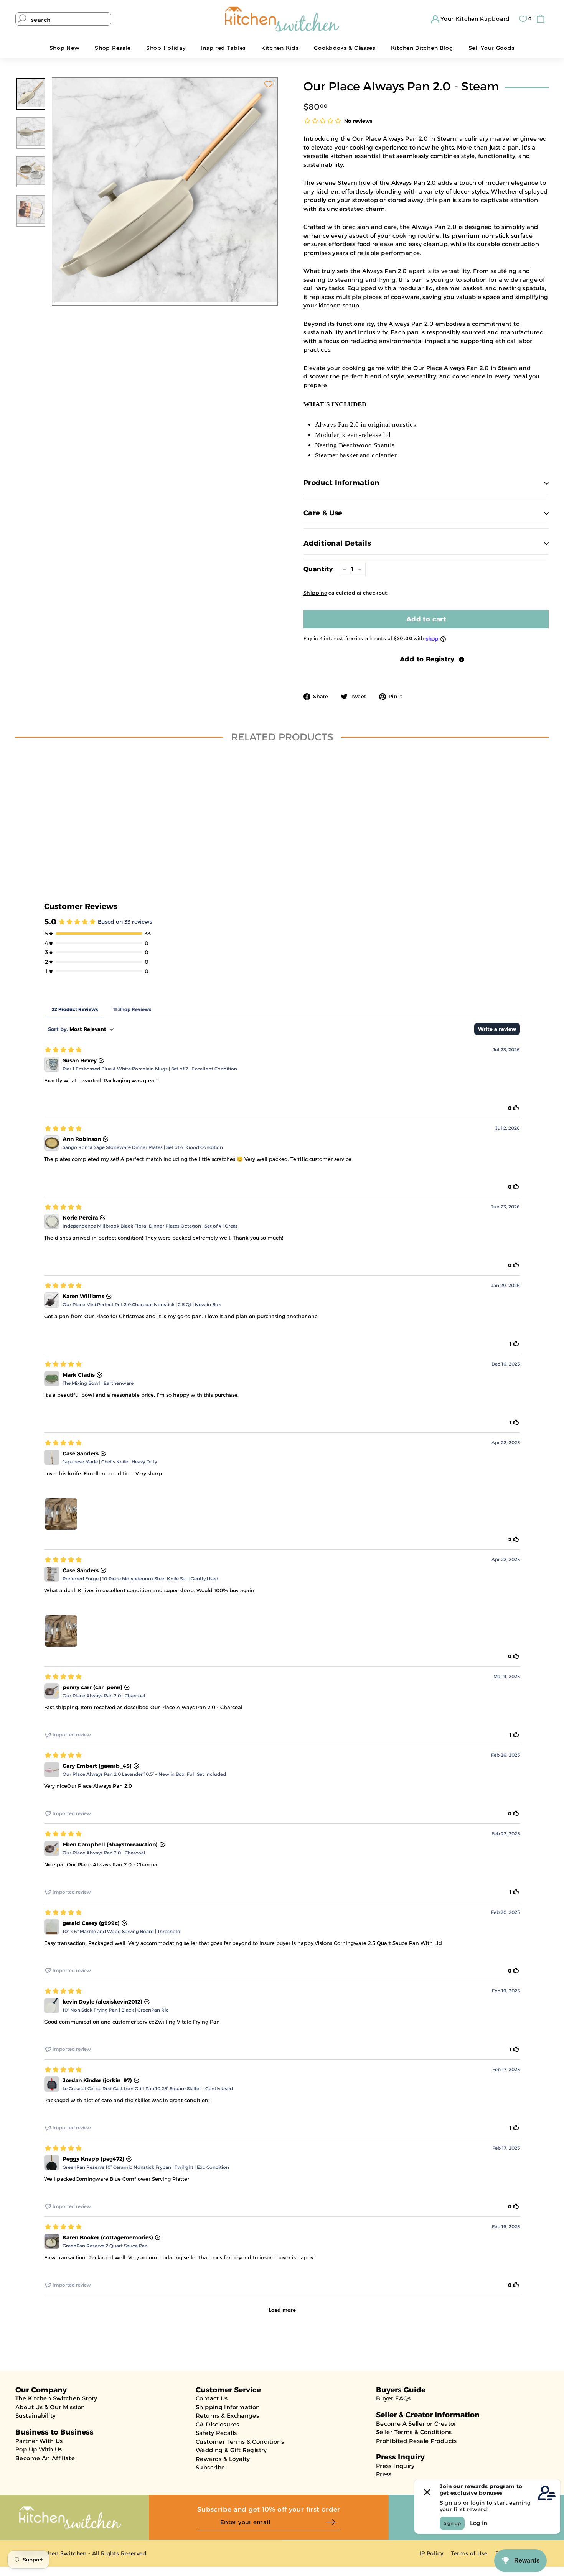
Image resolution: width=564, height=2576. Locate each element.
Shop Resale (113, 48)
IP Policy (431, 2553)
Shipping (315, 593)
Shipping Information (228, 2407)
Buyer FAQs (393, 2398)
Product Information (341, 483)
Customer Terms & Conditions (240, 2442)
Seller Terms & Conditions (414, 2432)
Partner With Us (39, 2441)
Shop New (65, 48)
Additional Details (337, 543)
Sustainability (35, 2416)
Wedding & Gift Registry (231, 2450)
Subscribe (210, 2467)
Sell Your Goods (492, 48)
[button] (426, 659)
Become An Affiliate (45, 2458)
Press (384, 2474)
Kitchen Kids (280, 48)
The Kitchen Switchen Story (56, 2398)
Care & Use (323, 513)
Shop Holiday (166, 48)
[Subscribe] (333, 2523)
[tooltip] (462, 659)
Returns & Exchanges (227, 2416)
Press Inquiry (395, 2466)
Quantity (318, 569)
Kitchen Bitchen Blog (422, 48)
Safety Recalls (216, 2433)
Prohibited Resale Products (416, 2441)
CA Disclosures (217, 2424)
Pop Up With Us (39, 2449)
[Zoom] (165, 190)
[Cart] (542, 19)
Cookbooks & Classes (345, 48)
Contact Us (212, 2398)
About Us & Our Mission (50, 2407)
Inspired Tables (224, 48)
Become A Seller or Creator (416, 2424)
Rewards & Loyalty (223, 2459)
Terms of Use (469, 2553)
